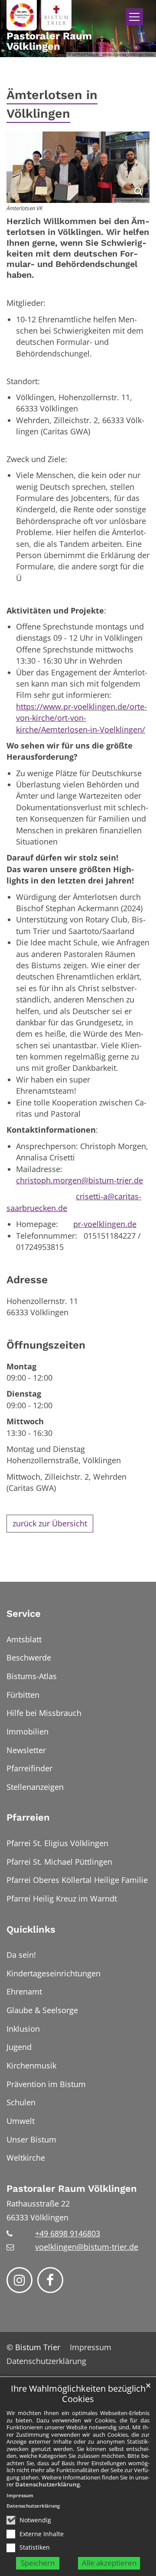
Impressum (20, 2495)
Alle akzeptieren (109, 2563)
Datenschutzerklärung (47, 2484)
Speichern (38, 2563)
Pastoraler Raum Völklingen (72, 2189)
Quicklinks (31, 1929)
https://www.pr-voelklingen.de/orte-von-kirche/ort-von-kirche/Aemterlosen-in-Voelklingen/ (81, 718)
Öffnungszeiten (46, 1345)
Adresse (27, 1280)
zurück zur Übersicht (50, 1523)
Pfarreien (28, 1817)
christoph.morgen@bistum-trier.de (80, 1180)
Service (24, 1614)
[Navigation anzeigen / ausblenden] (134, 17)
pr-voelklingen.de (105, 1224)
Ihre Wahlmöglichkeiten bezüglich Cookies (78, 2394)
